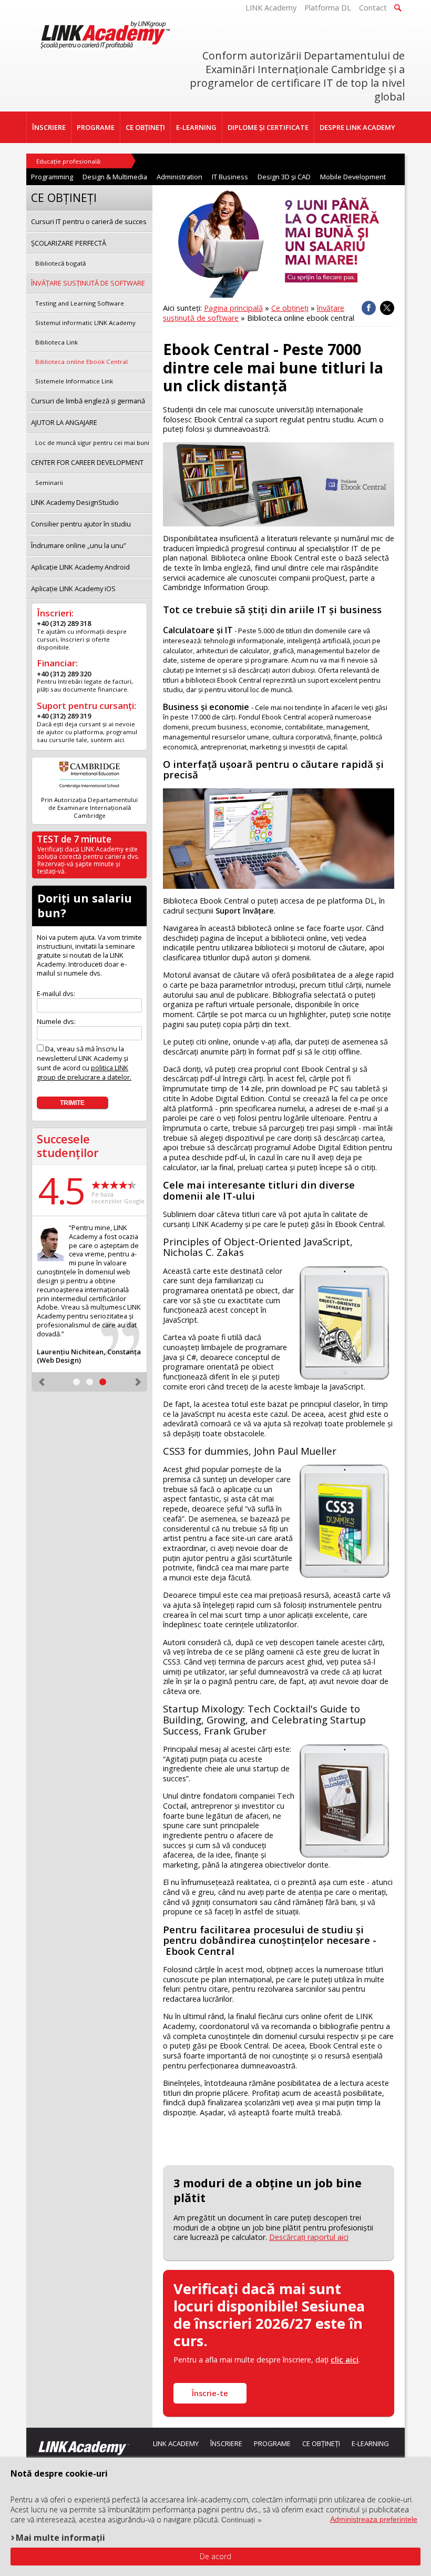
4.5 (61, 1190)
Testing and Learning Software (80, 303)
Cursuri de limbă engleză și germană (88, 401)
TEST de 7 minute (74, 839)
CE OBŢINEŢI (145, 127)
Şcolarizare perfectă (69, 243)
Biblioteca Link (57, 342)
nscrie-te (210, 2393)
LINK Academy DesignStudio (75, 502)
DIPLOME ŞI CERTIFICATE (268, 127)
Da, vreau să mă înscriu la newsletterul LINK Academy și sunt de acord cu (84, 1063)
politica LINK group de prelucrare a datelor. (84, 1072)
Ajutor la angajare (64, 422)
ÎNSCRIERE (49, 127)
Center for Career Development (87, 462)
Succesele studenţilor (68, 1146)
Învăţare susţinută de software (88, 283)
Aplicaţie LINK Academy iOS (73, 589)
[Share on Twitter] (387, 308)
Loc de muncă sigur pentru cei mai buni (92, 443)
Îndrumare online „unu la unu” (79, 545)
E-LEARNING (196, 127)
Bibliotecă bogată (60, 263)
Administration (179, 177)
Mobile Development (353, 177)
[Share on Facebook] (369, 308)
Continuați (238, 2520)
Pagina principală (233, 308)
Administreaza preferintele (374, 2519)
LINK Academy (271, 8)
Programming (52, 177)
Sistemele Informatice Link (74, 381)
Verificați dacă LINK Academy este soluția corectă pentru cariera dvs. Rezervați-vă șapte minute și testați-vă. (88, 860)
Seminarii (49, 483)
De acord (215, 2556)
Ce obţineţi (290, 308)
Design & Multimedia (115, 177)
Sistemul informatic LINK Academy (85, 323)
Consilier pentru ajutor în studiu (81, 524)
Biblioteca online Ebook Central (81, 362)
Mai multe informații (60, 2537)
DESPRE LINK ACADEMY (357, 127)
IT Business (230, 177)
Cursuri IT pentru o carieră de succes (89, 221)
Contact (373, 8)
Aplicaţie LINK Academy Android (80, 567)
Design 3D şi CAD (284, 177)
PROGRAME (96, 127)
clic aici (345, 2360)
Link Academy (176, 2443)
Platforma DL (328, 8)
